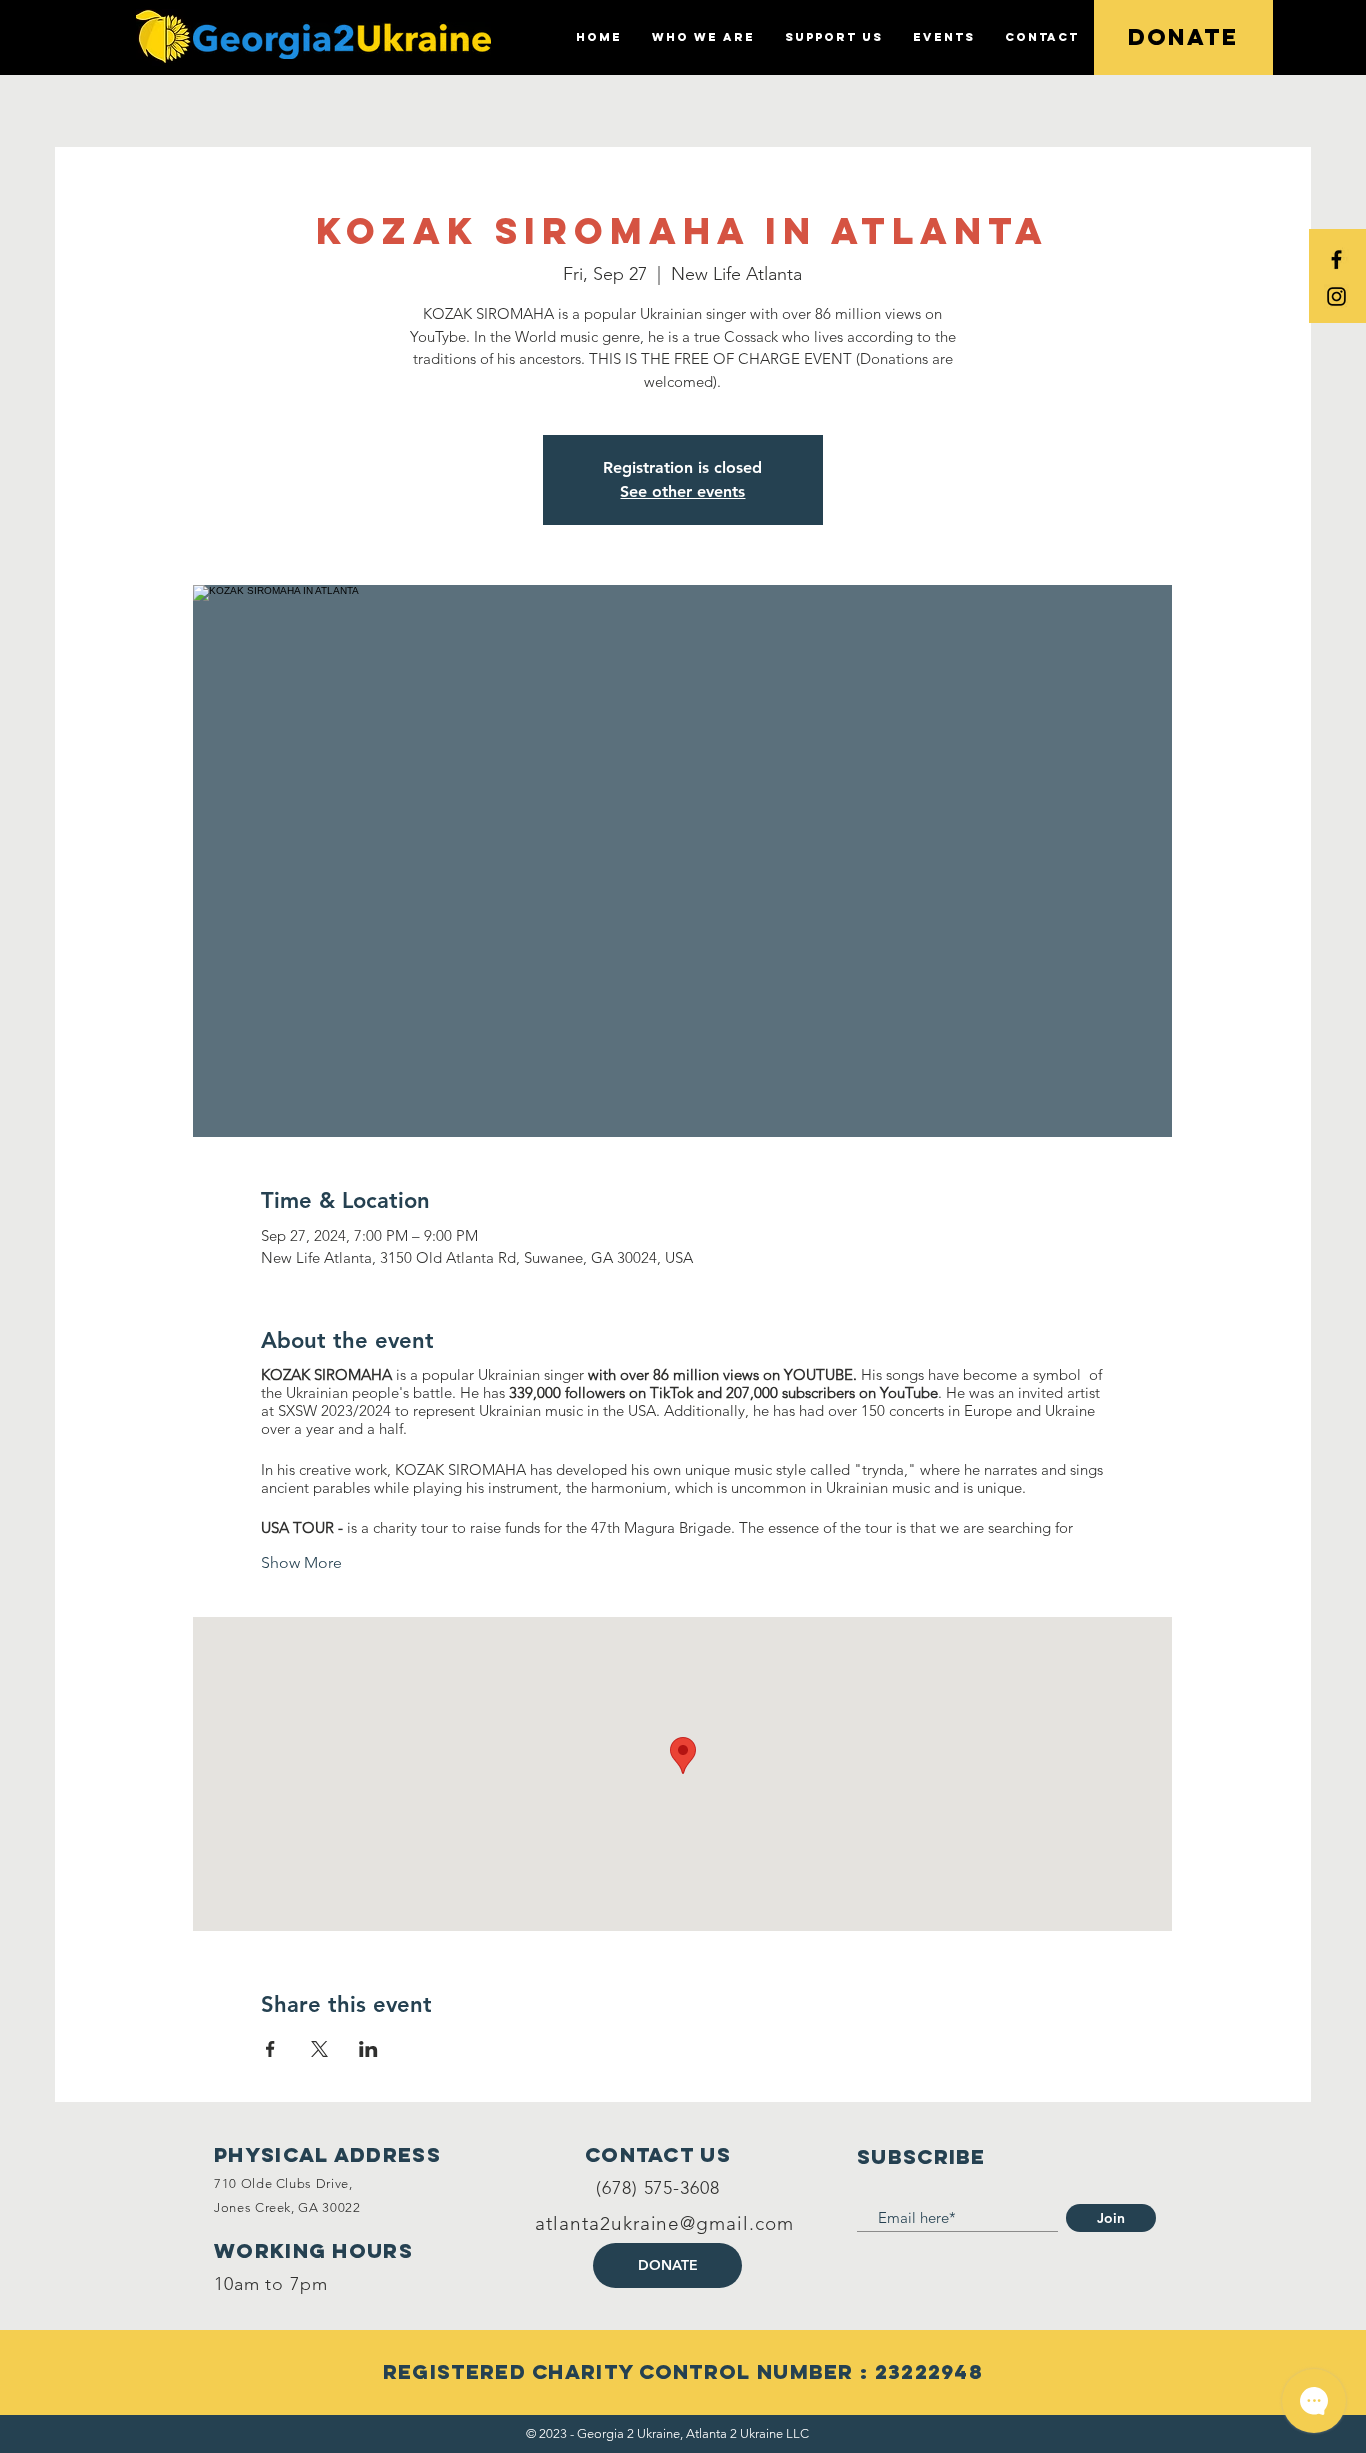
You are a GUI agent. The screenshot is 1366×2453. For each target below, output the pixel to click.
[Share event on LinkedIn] (368, 2049)
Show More (301, 1562)
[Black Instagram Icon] (1336, 296)
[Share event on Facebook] (270, 2049)
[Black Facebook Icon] (1336, 259)
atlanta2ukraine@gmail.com (664, 2223)
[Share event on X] (319, 2049)
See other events (682, 491)
